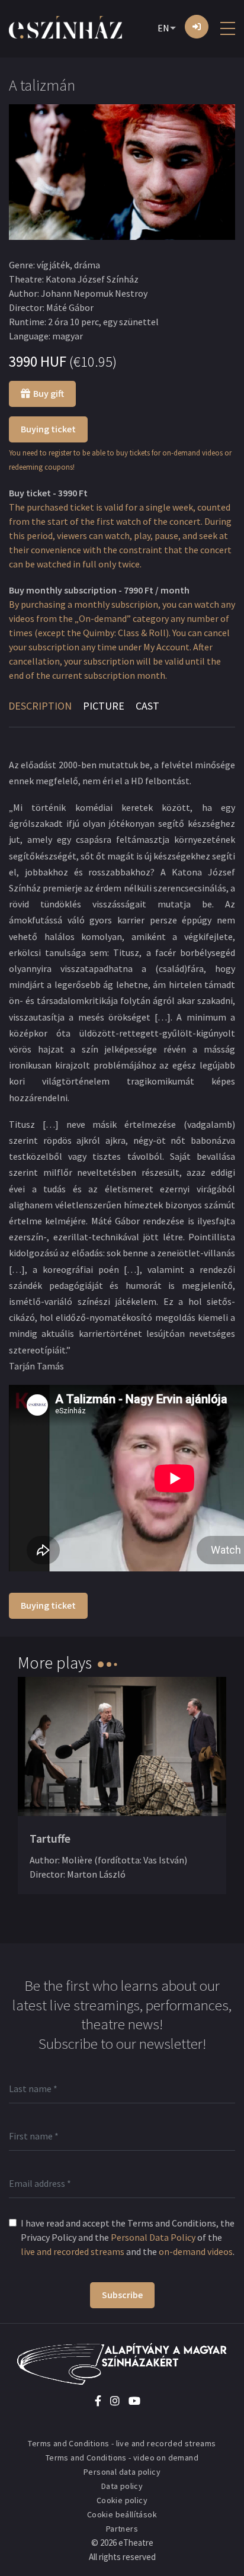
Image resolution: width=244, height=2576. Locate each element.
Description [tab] (40, 706)
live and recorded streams (73, 2251)
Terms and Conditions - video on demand (122, 2458)
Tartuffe (50, 1838)
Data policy (122, 2486)
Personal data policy (122, 2472)
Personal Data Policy (153, 2237)
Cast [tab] (147, 706)
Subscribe (122, 2295)
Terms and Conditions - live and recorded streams (122, 2443)
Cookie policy (122, 2500)
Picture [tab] (104, 706)
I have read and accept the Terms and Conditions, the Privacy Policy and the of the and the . (128, 2237)
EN (163, 28)
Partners (122, 2529)
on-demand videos (196, 2251)
